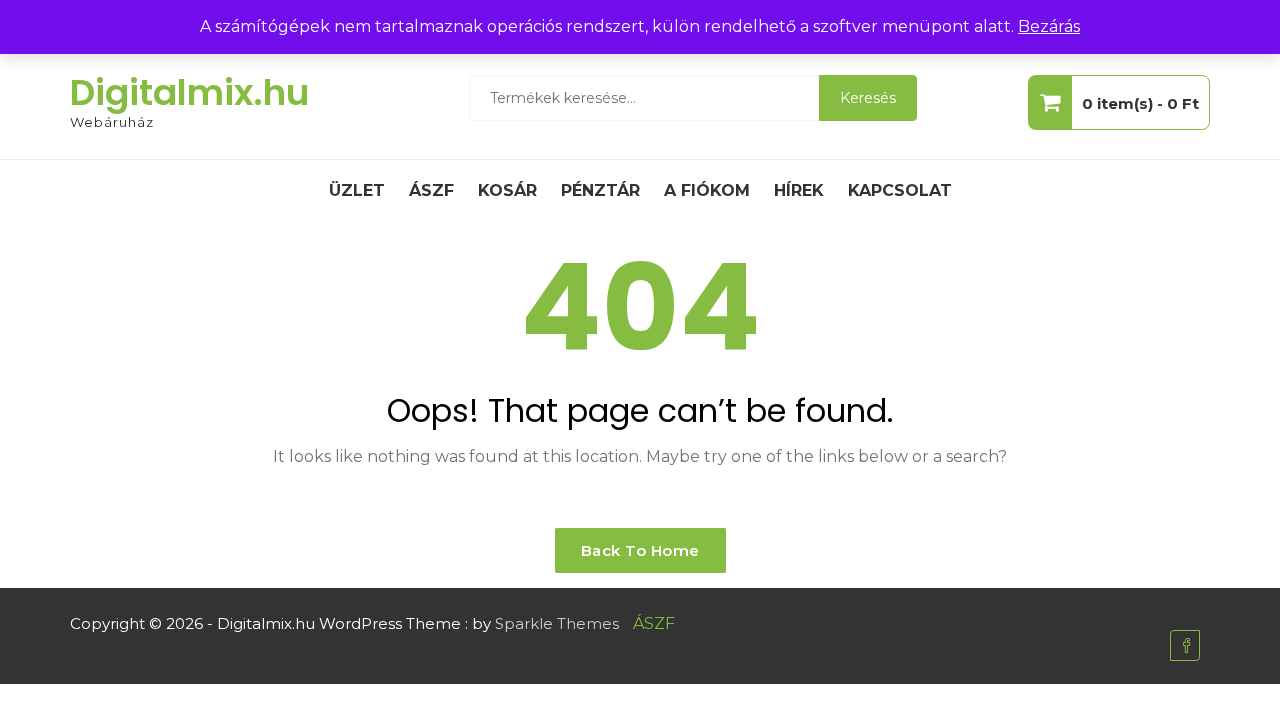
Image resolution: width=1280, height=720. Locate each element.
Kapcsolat (900, 190)
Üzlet (357, 190)
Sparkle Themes (557, 623)
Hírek (799, 190)
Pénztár (600, 190)
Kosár (507, 190)
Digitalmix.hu (189, 92)
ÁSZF (431, 190)
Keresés (868, 98)
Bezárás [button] (1049, 26)
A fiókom (707, 190)
